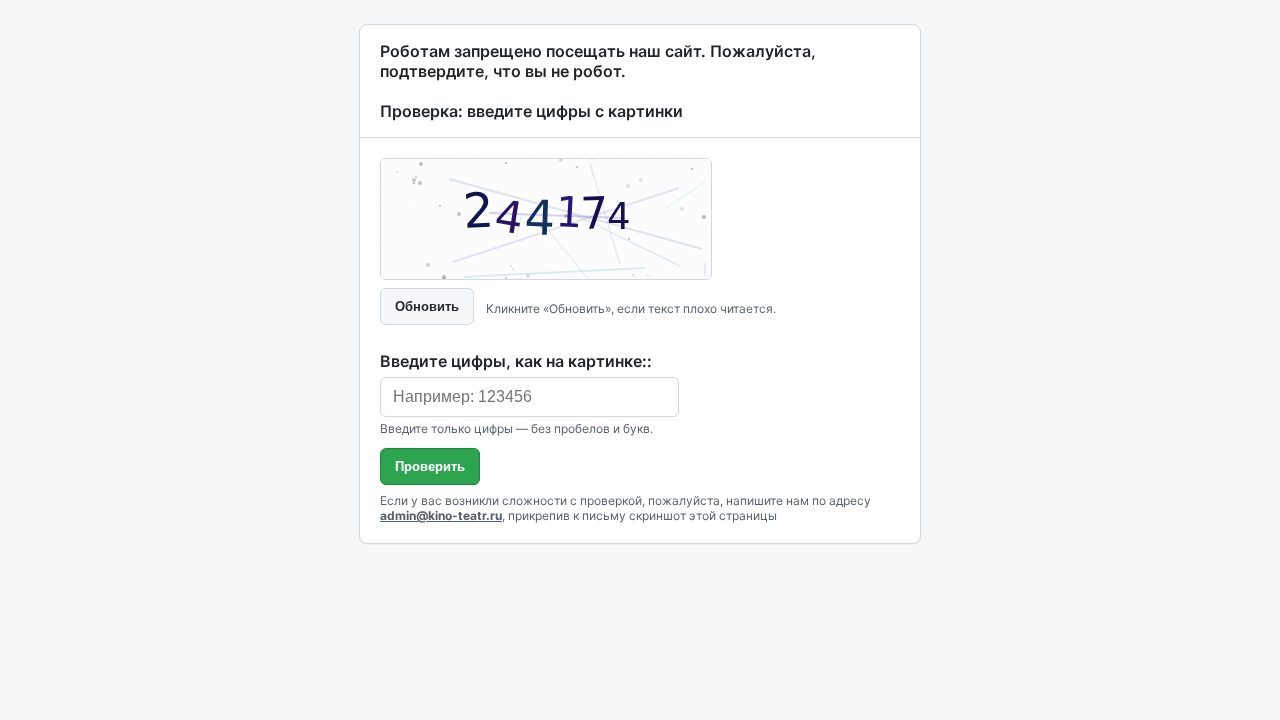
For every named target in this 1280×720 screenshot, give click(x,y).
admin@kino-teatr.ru (441, 515)
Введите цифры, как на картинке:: (516, 361)
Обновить (427, 306)
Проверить (430, 466)
